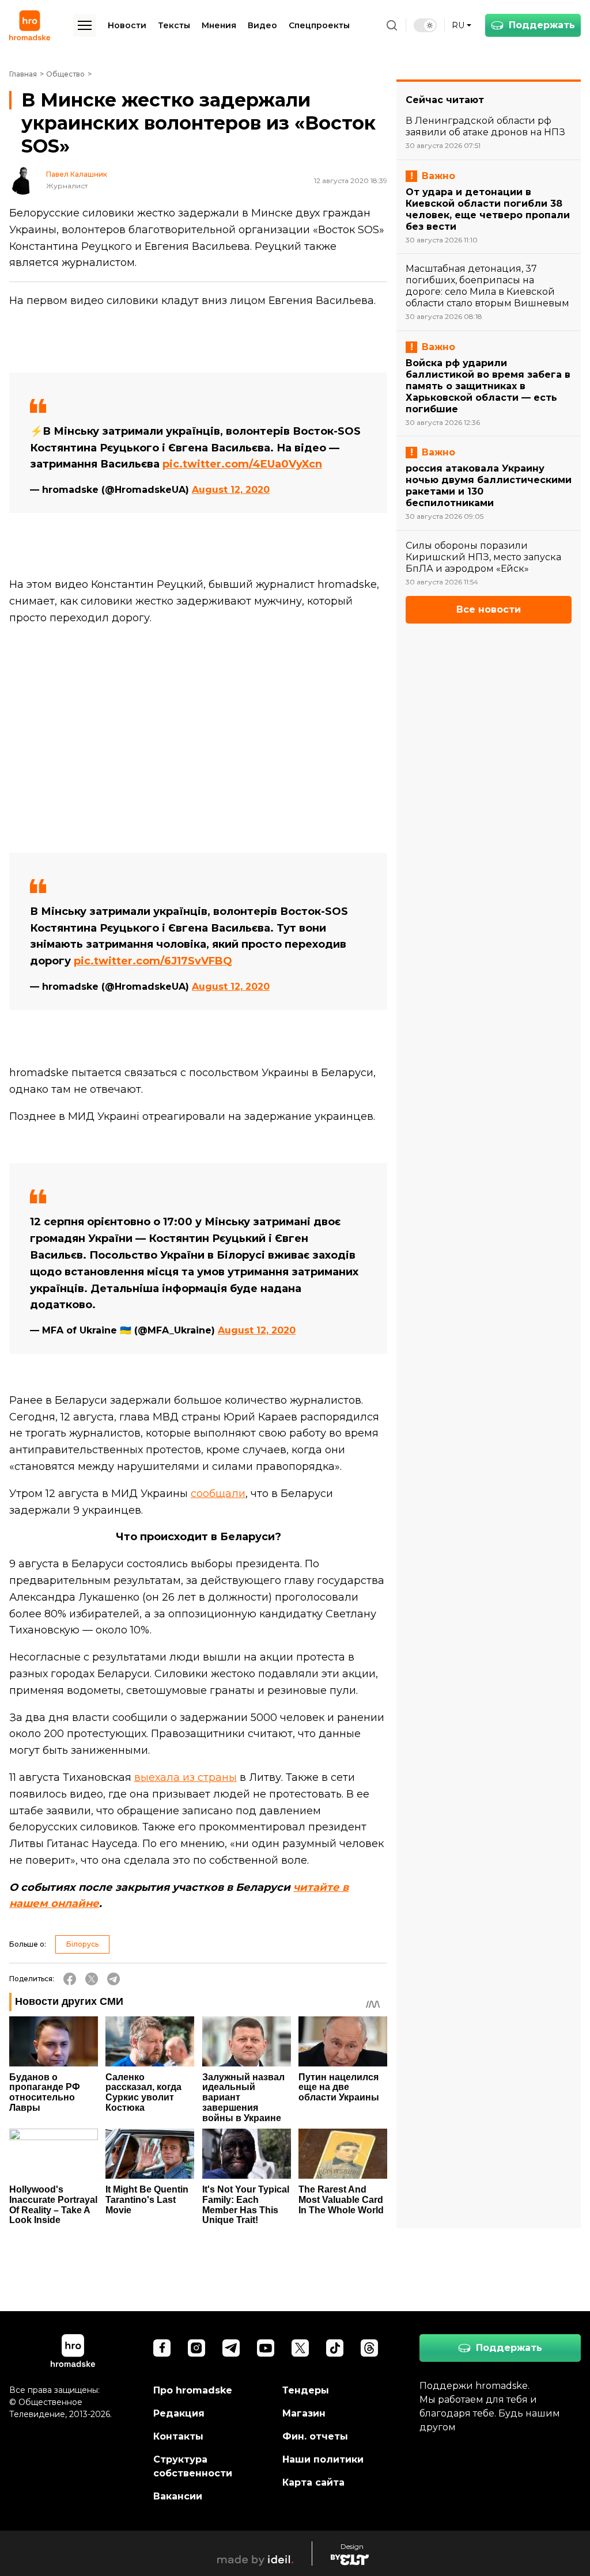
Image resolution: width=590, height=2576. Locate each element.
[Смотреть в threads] (369, 2348)
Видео (262, 25)
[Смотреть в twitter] (300, 2348)
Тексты (174, 25)
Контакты (178, 2436)
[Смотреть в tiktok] (335, 2348)
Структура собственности (193, 2466)
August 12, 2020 (231, 490)
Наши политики (323, 2459)
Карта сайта (313, 2482)
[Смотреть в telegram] (231, 2348)
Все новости (489, 609)
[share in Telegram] (114, 1979)
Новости (127, 25)
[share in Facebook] (70, 1979)
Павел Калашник (77, 174)
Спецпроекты (319, 25)
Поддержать (542, 25)
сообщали (218, 1494)
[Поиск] (392, 25)
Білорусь (82, 1944)
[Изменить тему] (425, 25)
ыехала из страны (189, 1777)
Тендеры (306, 2390)
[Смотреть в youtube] (266, 2348)
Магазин (304, 2413)
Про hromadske (193, 2390)
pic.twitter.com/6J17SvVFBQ (153, 961)
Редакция (179, 2413)
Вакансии (178, 2496)
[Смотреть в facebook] (162, 2348)
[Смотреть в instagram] (196, 2348)
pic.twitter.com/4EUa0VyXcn (242, 464)
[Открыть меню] (85, 25)
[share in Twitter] (92, 1979)
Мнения (219, 25)
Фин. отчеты (315, 2436)
